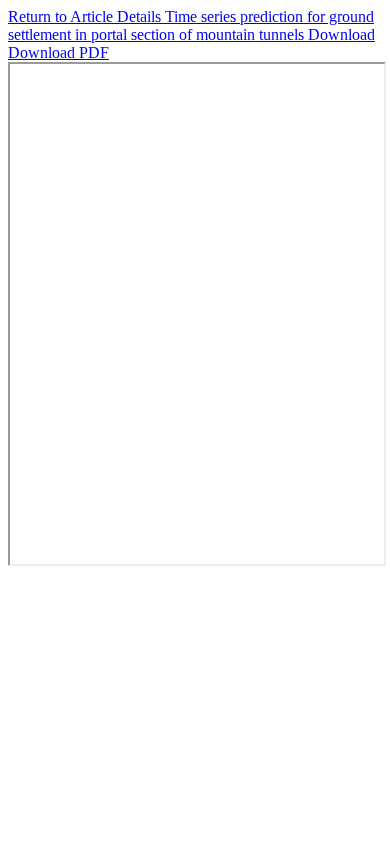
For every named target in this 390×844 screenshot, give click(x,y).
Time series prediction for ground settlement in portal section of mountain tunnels (191, 25)
